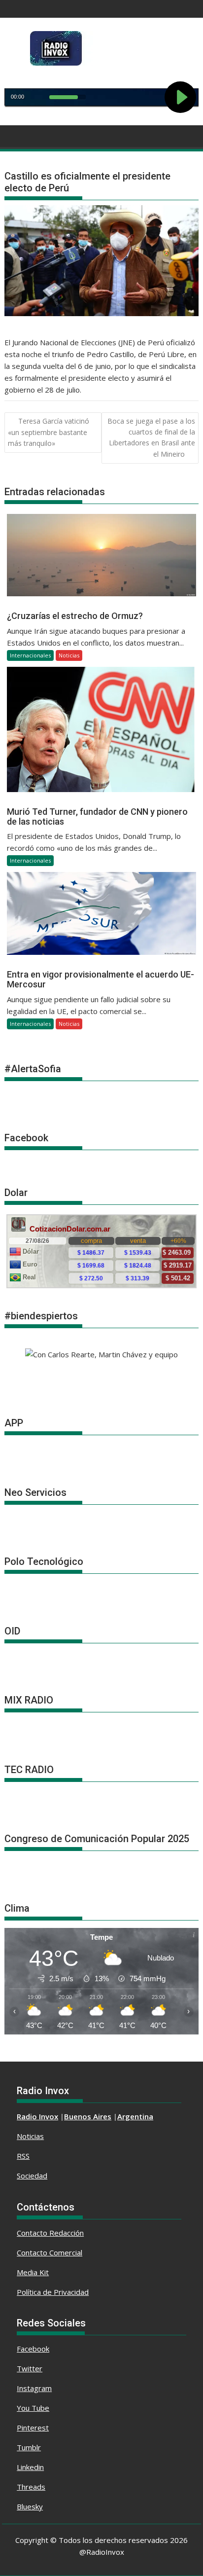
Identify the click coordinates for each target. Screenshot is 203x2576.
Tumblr (29, 2447)
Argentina (135, 2116)
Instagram (34, 2388)
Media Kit (33, 2272)
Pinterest (33, 2428)
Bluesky (30, 2506)
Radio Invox (37, 2116)
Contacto (33, 2233)
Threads (31, 2487)
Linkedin (30, 2467)
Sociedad (32, 2176)
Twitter (30, 2368)
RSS (23, 2156)
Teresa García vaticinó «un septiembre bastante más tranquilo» (49, 432)
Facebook (33, 2349)
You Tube (33, 2408)
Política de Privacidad (53, 2292)
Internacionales (30, 655)
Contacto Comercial (50, 2252)
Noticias (69, 655)
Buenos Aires (88, 2116)
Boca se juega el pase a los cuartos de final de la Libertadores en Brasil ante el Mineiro (151, 437)
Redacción (67, 2233)
